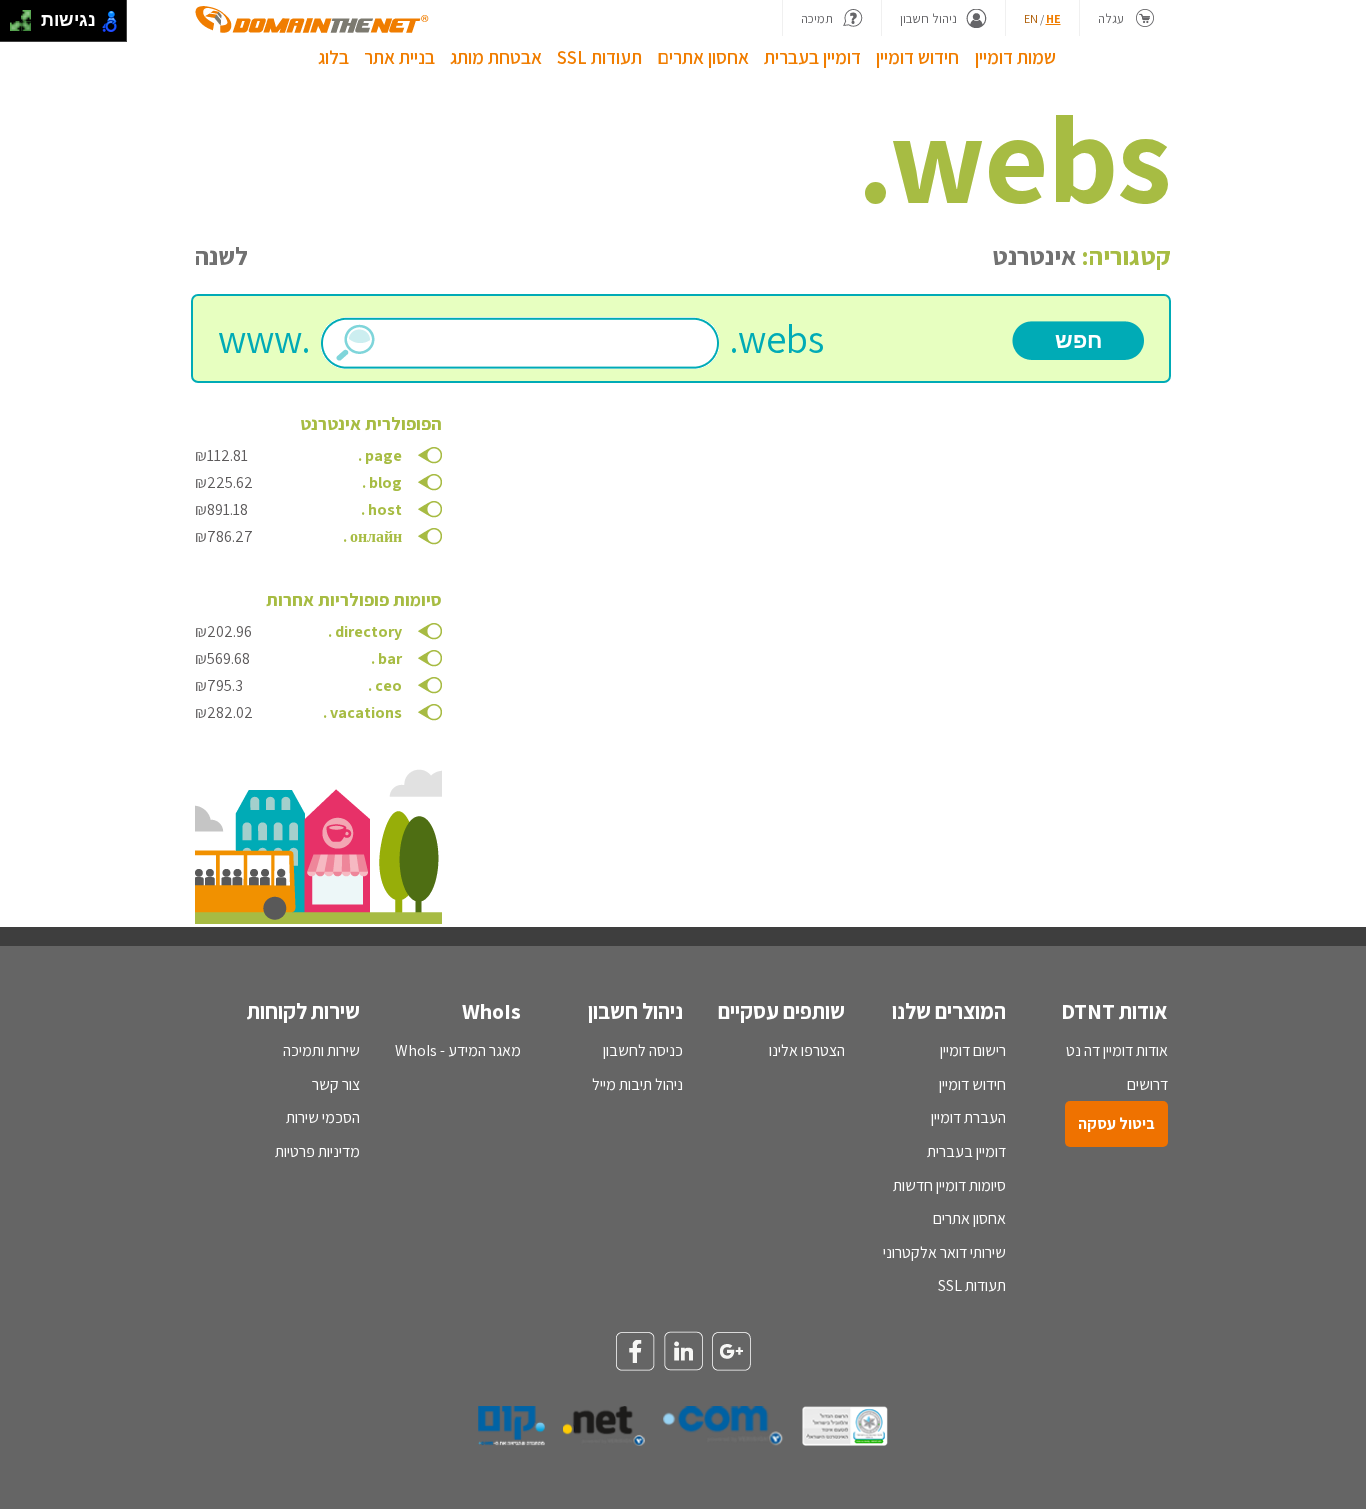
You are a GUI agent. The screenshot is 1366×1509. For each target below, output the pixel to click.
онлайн (376, 536)
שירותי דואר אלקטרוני (944, 1252)
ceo (388, 685)
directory (368, 631)
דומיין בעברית (812, 57)
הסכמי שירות (323, 1117)
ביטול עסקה (1116, 1123)
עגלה (1111, 18)
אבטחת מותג (496, 57)
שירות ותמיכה (321, 1050)
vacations (366, 712)
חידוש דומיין (917, 57)
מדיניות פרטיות (317, 1151)
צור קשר (336, 1084)
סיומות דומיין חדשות (949, 1185)
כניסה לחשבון (643, 1050)
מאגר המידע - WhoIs (458, 1050)
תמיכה (817, 18)
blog (385, 482)
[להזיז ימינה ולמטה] (26, 26)
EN (1031, 18)
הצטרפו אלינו (807, 1050)
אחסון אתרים (703, 57)
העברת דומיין (968, 1117)
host (385, 509)
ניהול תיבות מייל (637, 1084)
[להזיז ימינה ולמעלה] (26, 15)
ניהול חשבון (928, 18)
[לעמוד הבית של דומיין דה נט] (312, 19)
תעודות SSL (599, 57)
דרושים (1147, 1084)
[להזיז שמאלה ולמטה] (15, 26)
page (383, 455)
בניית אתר (399, 57)
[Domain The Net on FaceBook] (635, 1353)
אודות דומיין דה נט (1117, 1050)
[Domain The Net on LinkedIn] (683, 1352)
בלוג (333, 57)
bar (390, 658)
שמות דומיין (1015, 57)
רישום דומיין (973, 1050)
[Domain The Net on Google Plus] (731, 1353)
